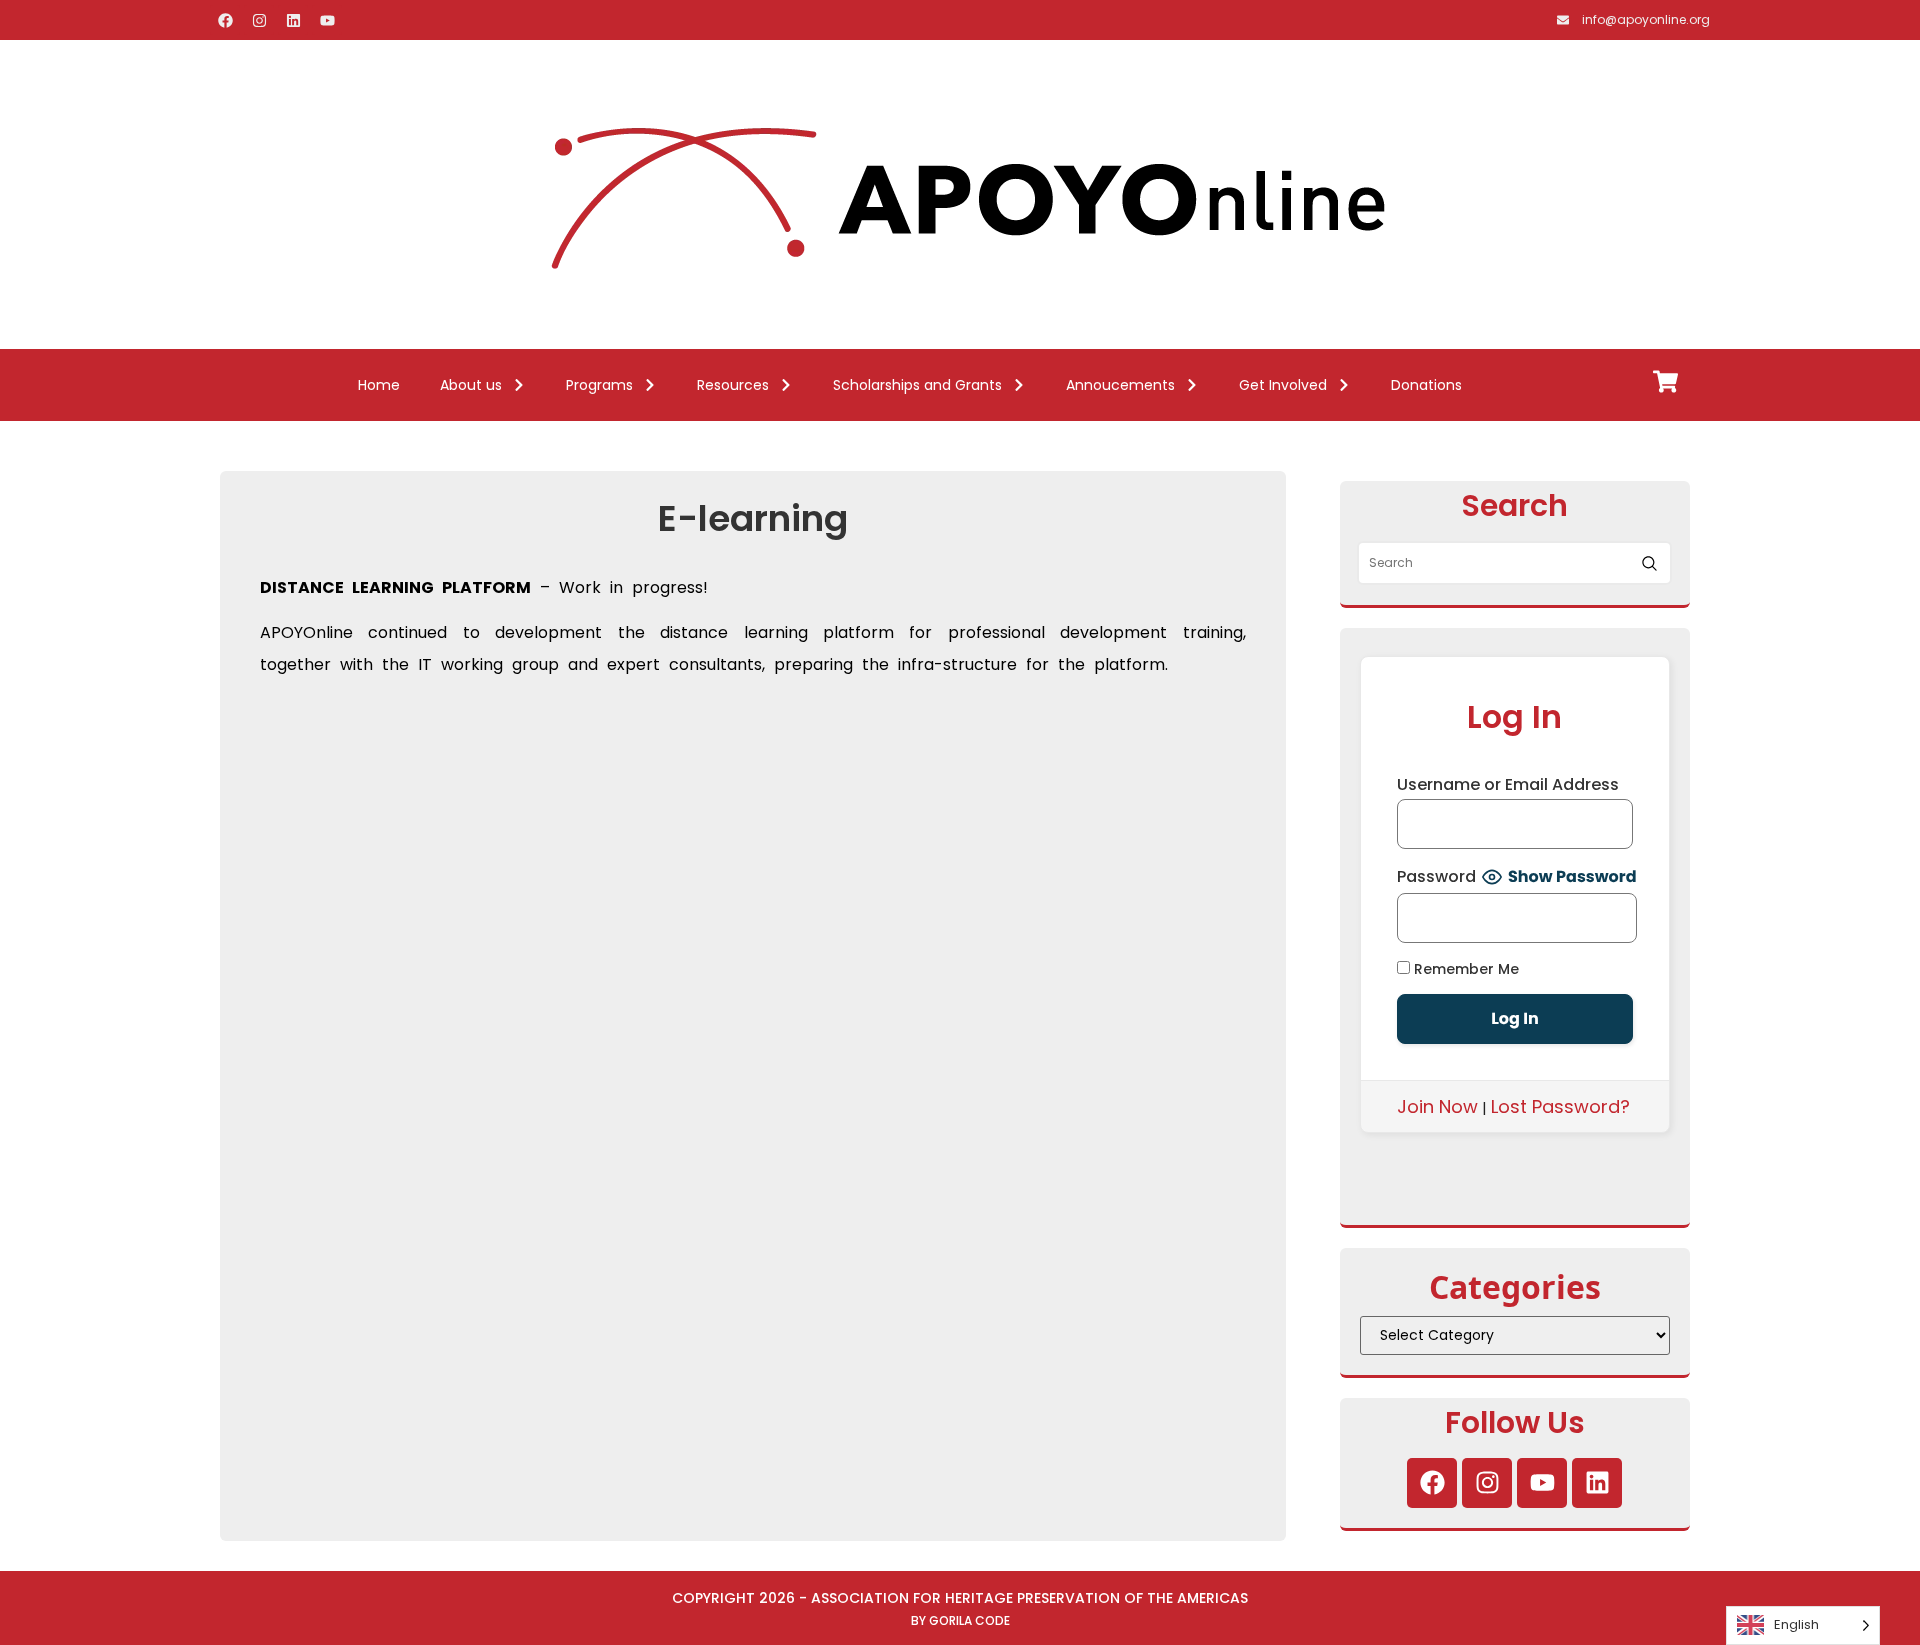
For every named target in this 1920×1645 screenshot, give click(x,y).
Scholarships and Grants (917, 385)
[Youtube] (327, 20)
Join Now (1437, 1106)
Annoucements (1120, 385)
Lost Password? (1560, 1106)
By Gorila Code (960, 1620)
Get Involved (1283, 385)
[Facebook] (225, 20)
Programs (599, 385)
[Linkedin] (293, 20)
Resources (733, 385)
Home (379, 385)
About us (471, 385)
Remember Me (1464, 968)
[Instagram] (259, 20)
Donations (1426, 385)
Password (1436, 877)
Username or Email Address (1508, 785)
